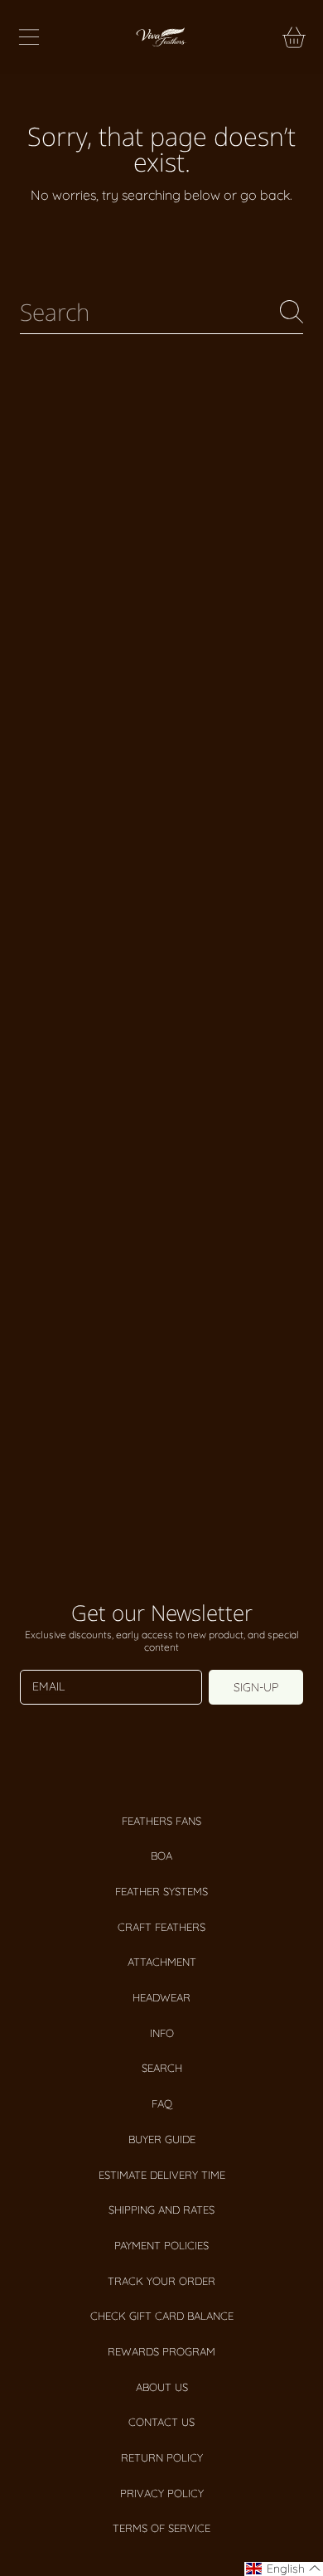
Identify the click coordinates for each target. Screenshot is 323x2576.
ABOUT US (162, 2387)
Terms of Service (161, 2528)
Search (162, 2068)
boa (161, 1856)
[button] (29, 37)
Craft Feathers (161, 1927)
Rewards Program (161, 2351)
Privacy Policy (162, 2493)
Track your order (161, 2281)
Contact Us (161, 2422)
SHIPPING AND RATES (161, 2210)
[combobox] (161, 312)
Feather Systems (161, 1891)
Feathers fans (161, 1821)
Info (162, 2033)
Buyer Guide (162, 2139)
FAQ (162, 2103)
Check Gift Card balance (162, 2316)
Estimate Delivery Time (162, 2175)
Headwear (161, 1997)
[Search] (292, 312)
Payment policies (161, 2245)
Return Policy (162, 2457)
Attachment (162, 1962)
